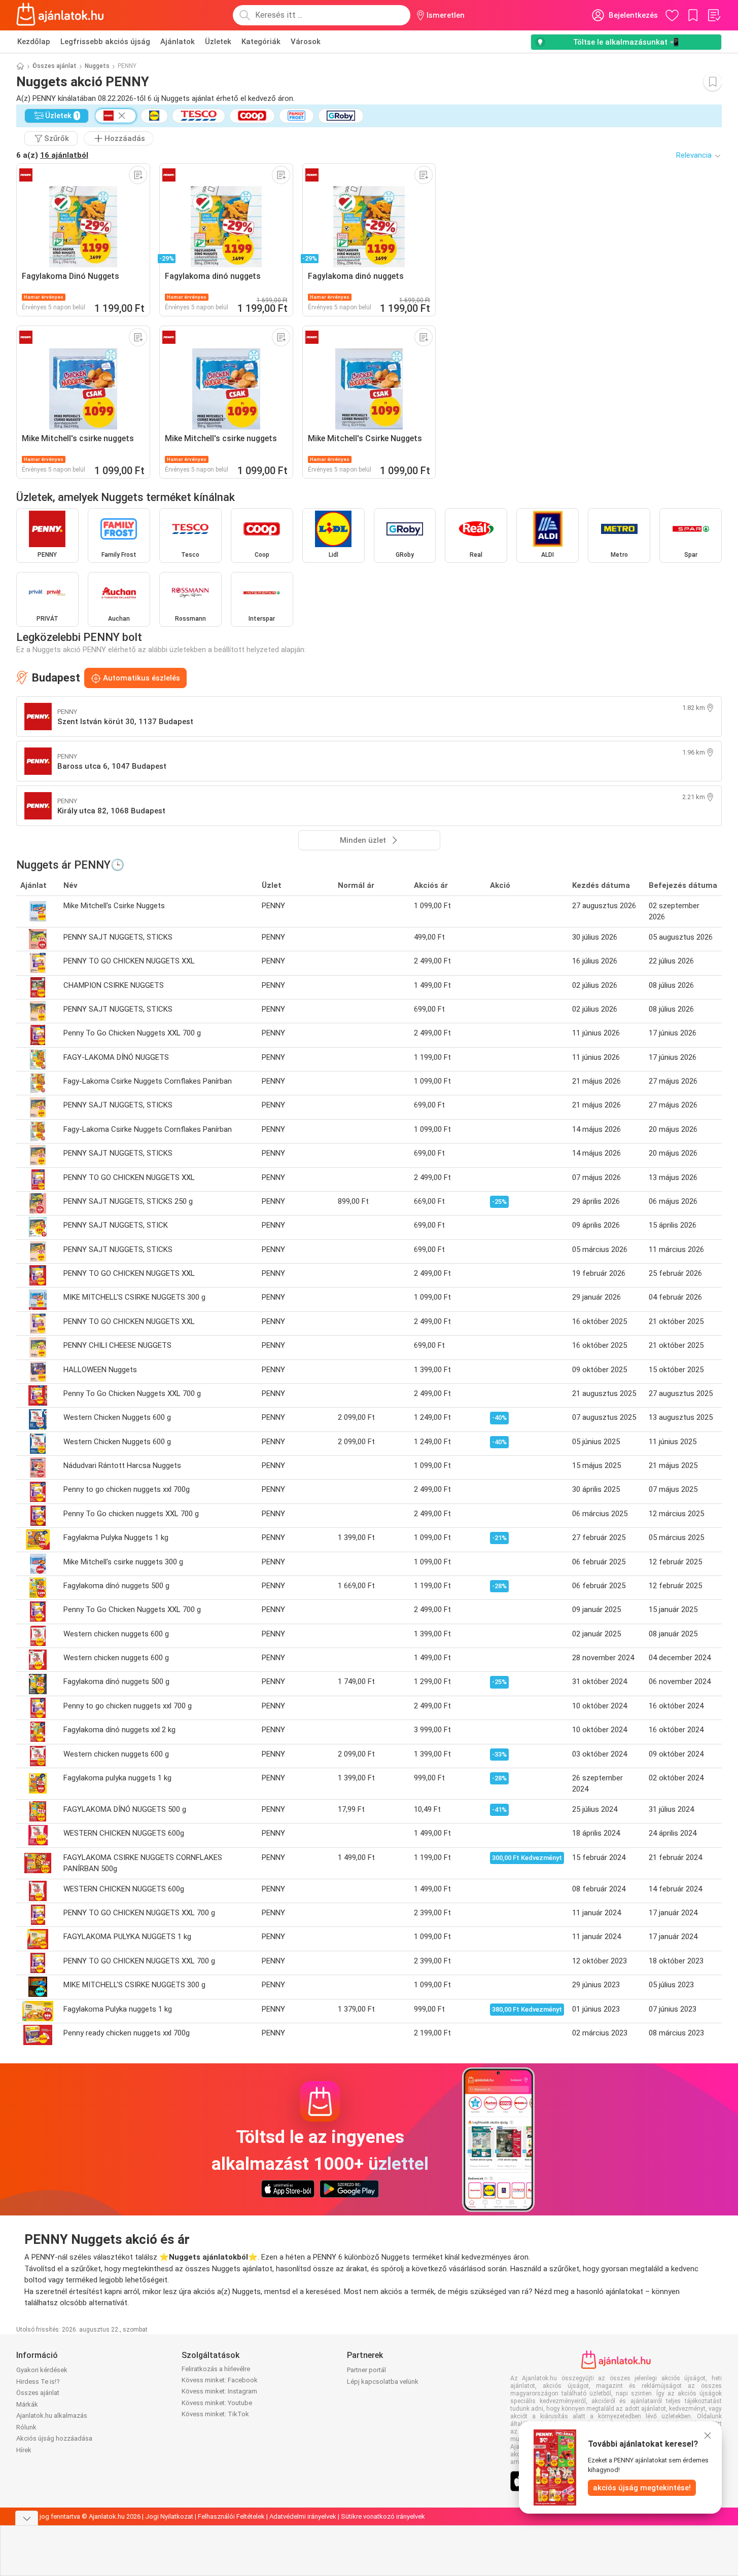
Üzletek (218, 42)
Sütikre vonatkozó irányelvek (383, 2516)
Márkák (27, 2404)
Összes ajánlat (55, 66)
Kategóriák (261, 42)
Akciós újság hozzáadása (54, 2438)
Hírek (24, 2450)
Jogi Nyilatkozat (169, 2516)
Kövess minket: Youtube (217, 2403)
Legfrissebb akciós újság (105, 42)
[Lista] (714, 15)
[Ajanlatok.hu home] (60, 15)
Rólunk (26, 2427)
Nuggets (97, 66)
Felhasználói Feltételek (231, 2516)
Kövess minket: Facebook (220, 2380)
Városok (306, 42)
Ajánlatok (178, 42)
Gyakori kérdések (42, 2370)
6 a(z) (52, 155)
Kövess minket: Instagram (219, 2391)
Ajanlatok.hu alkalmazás (52, 2416)
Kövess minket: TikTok (215, 2414)
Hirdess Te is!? (38, 2382)
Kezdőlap (34, 42)
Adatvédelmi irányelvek (303, 2516)
